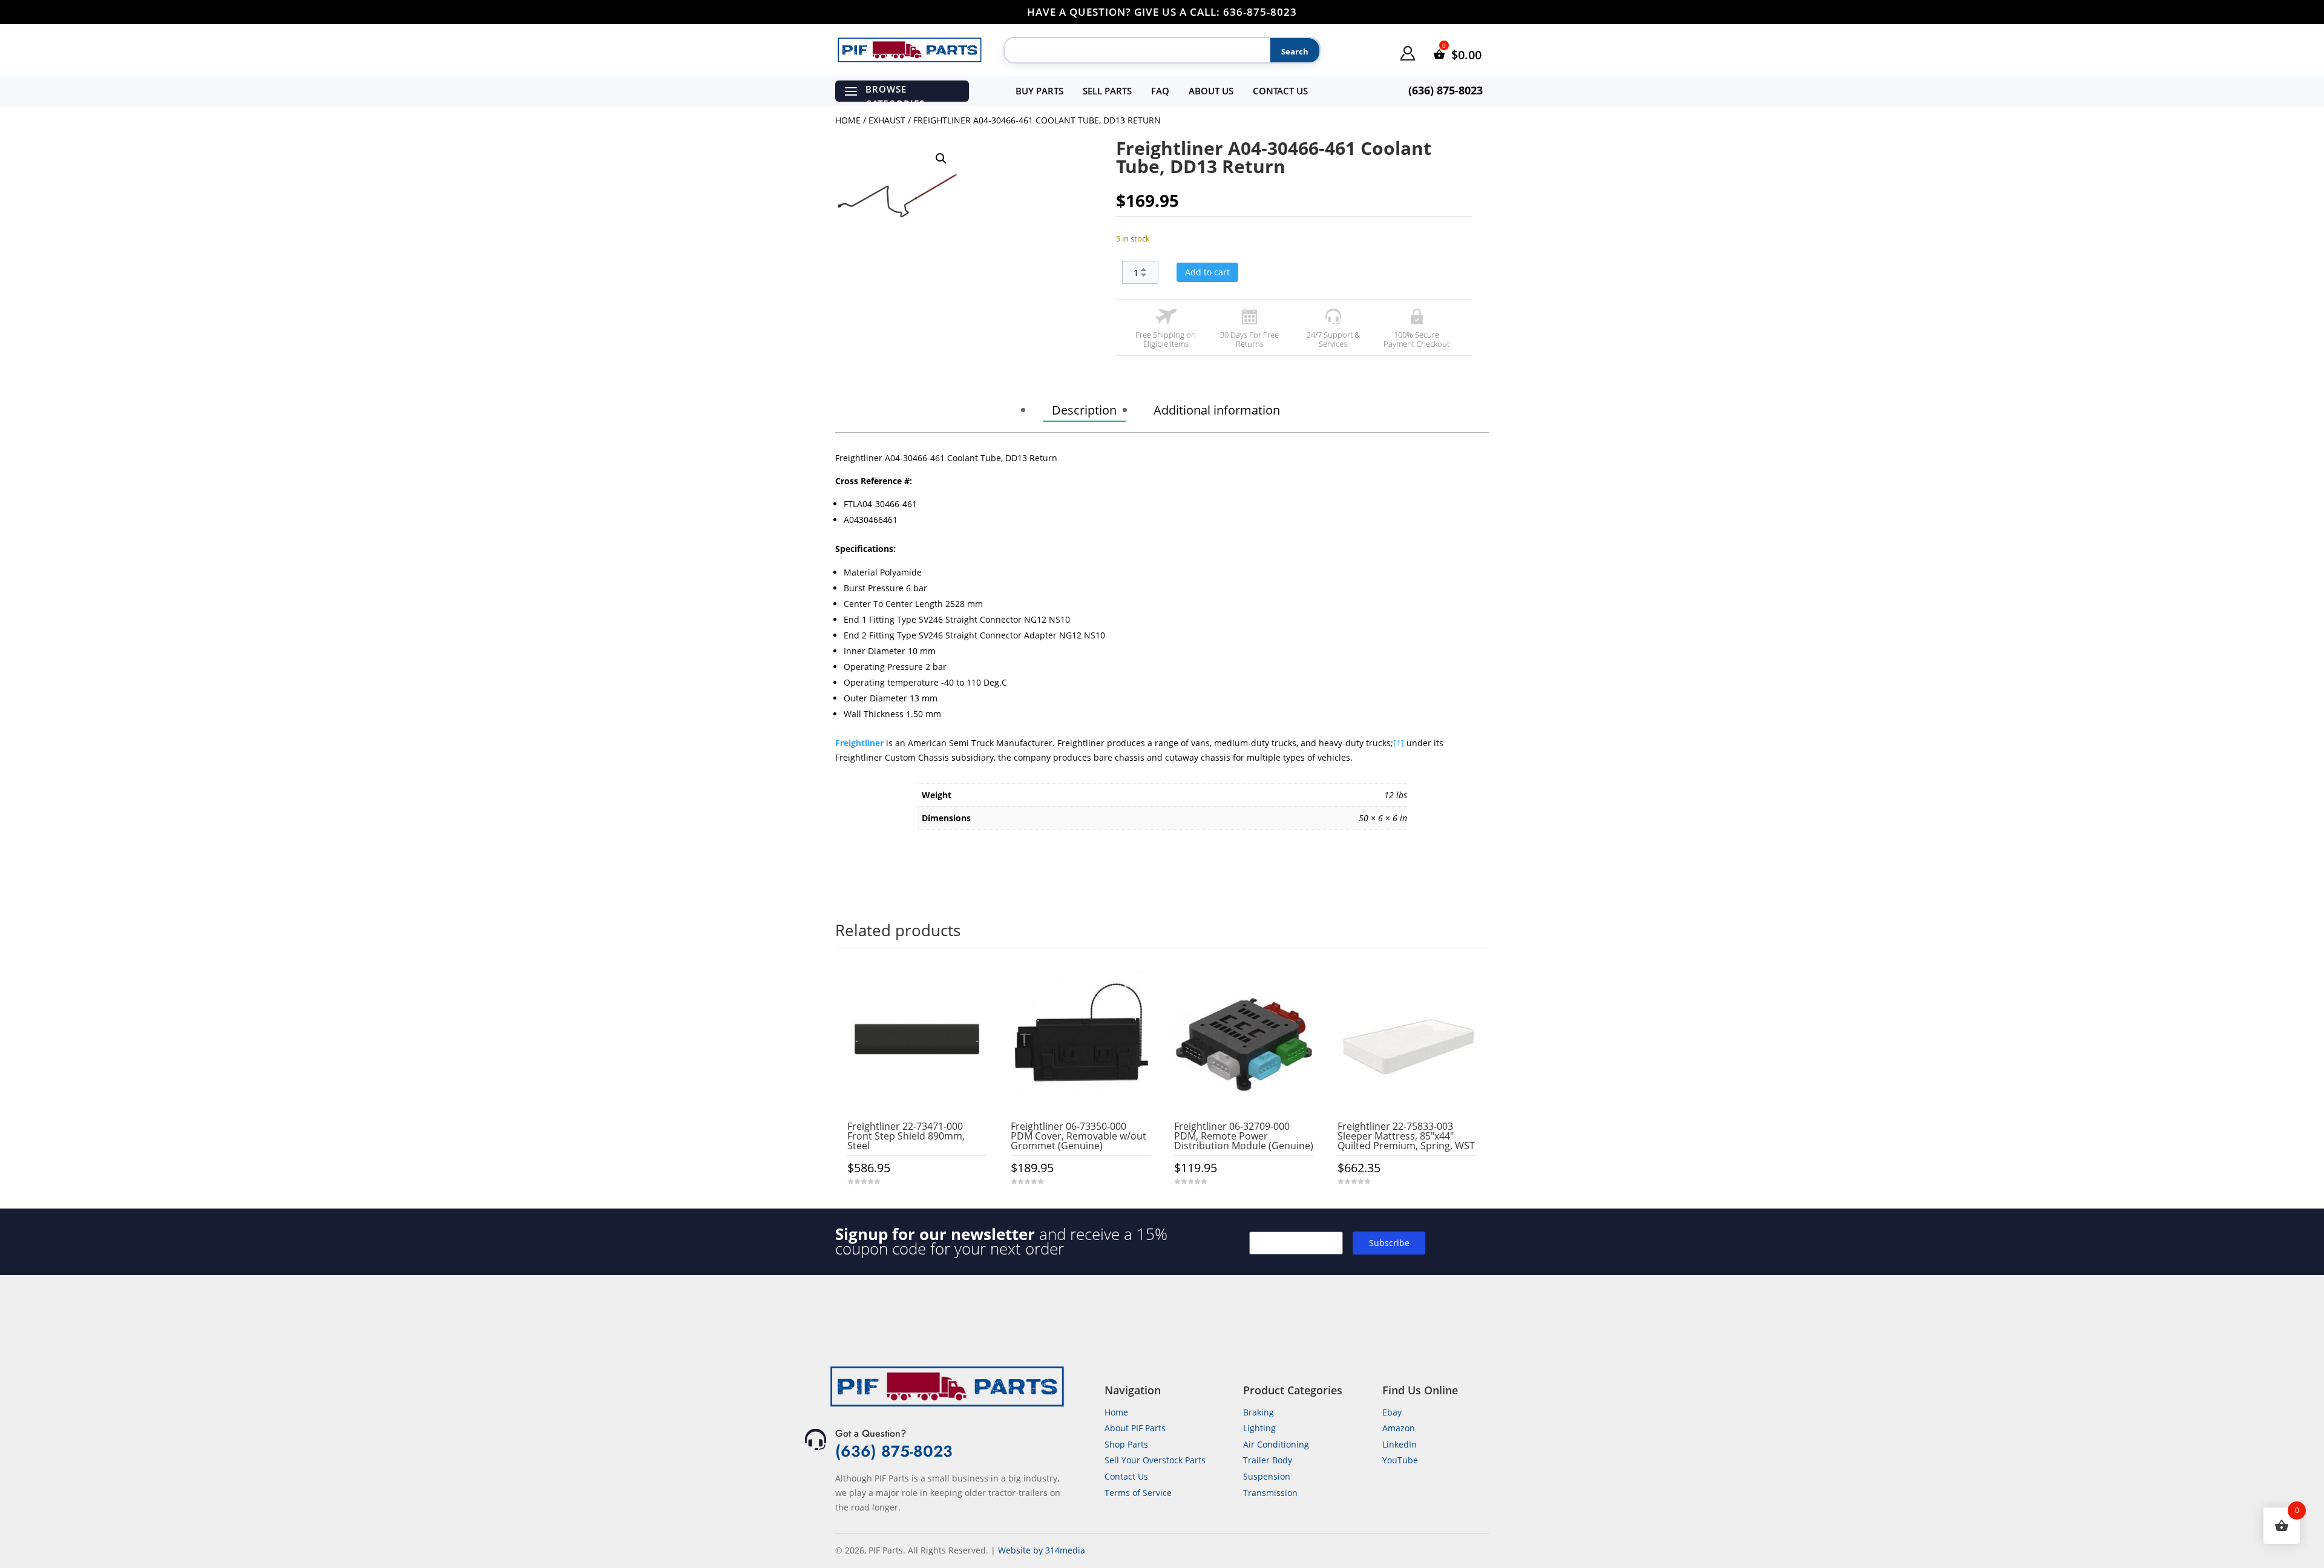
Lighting (1259, 1428)
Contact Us (1280, 91)
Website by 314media (1042, 1550)
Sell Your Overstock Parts (1155, 1460)
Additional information (1217, 410)
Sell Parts (1107, 91)
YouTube (1400, 1460)
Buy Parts (1039, 91)
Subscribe (1389, 1243)
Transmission (1270, 1493)
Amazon (1399, 1428)
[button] (941, 159)
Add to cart (1207, 272)
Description (1084, 410)
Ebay (1392, 1412)
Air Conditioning (1276, 1444)
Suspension (1267, 1476)
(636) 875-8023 (894, 1451)
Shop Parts (1126, 1444)
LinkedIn (1400, 1444)
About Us (1211, 91)
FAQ (1160, 91)
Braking (1259, 1412)
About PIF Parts (1135, 1428)
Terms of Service (1138, 1493)
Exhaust (887, 120)
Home (848, 120)
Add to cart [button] (917, 1206)
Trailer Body (1268, 1460)
